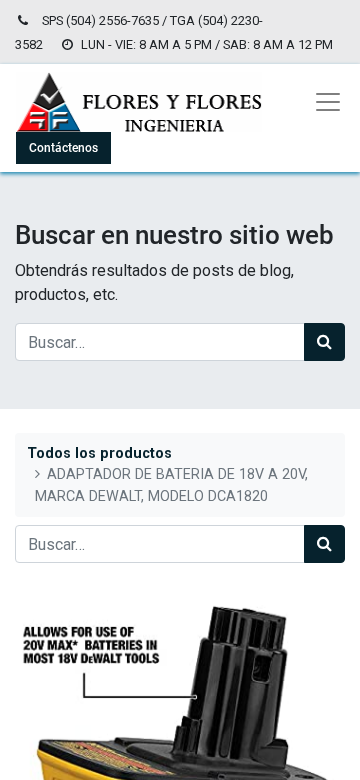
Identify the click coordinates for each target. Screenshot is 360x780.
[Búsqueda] (324, 342)
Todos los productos (99, 453)
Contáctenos (63, 148)
